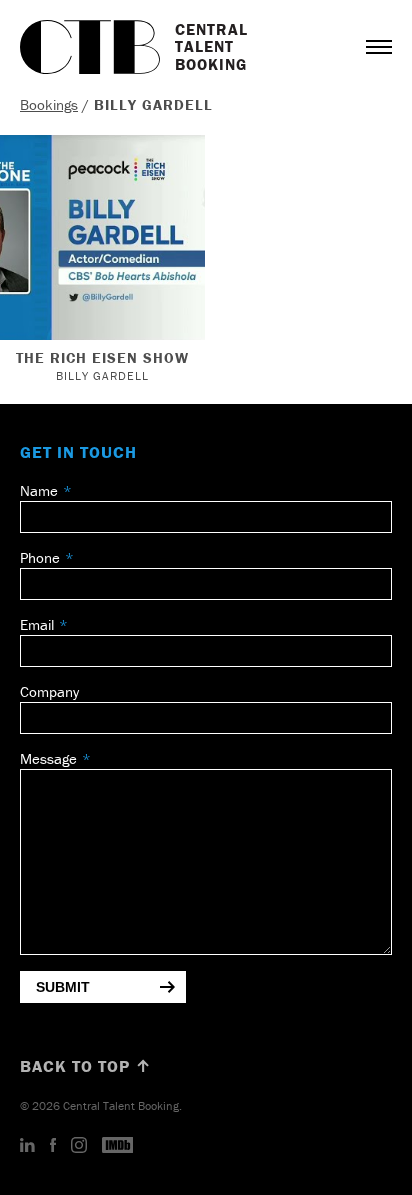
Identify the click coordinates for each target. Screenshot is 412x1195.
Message (48, 758)
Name (39, 490)
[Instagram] (79, 1146)
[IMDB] (118, 1146)
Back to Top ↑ (86, 1066)
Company (49, 691)
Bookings (49, 104)
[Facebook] (53, 1146)
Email (37, 624)
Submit (63, 987)
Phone (40, 557)
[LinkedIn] (27, 1146)
